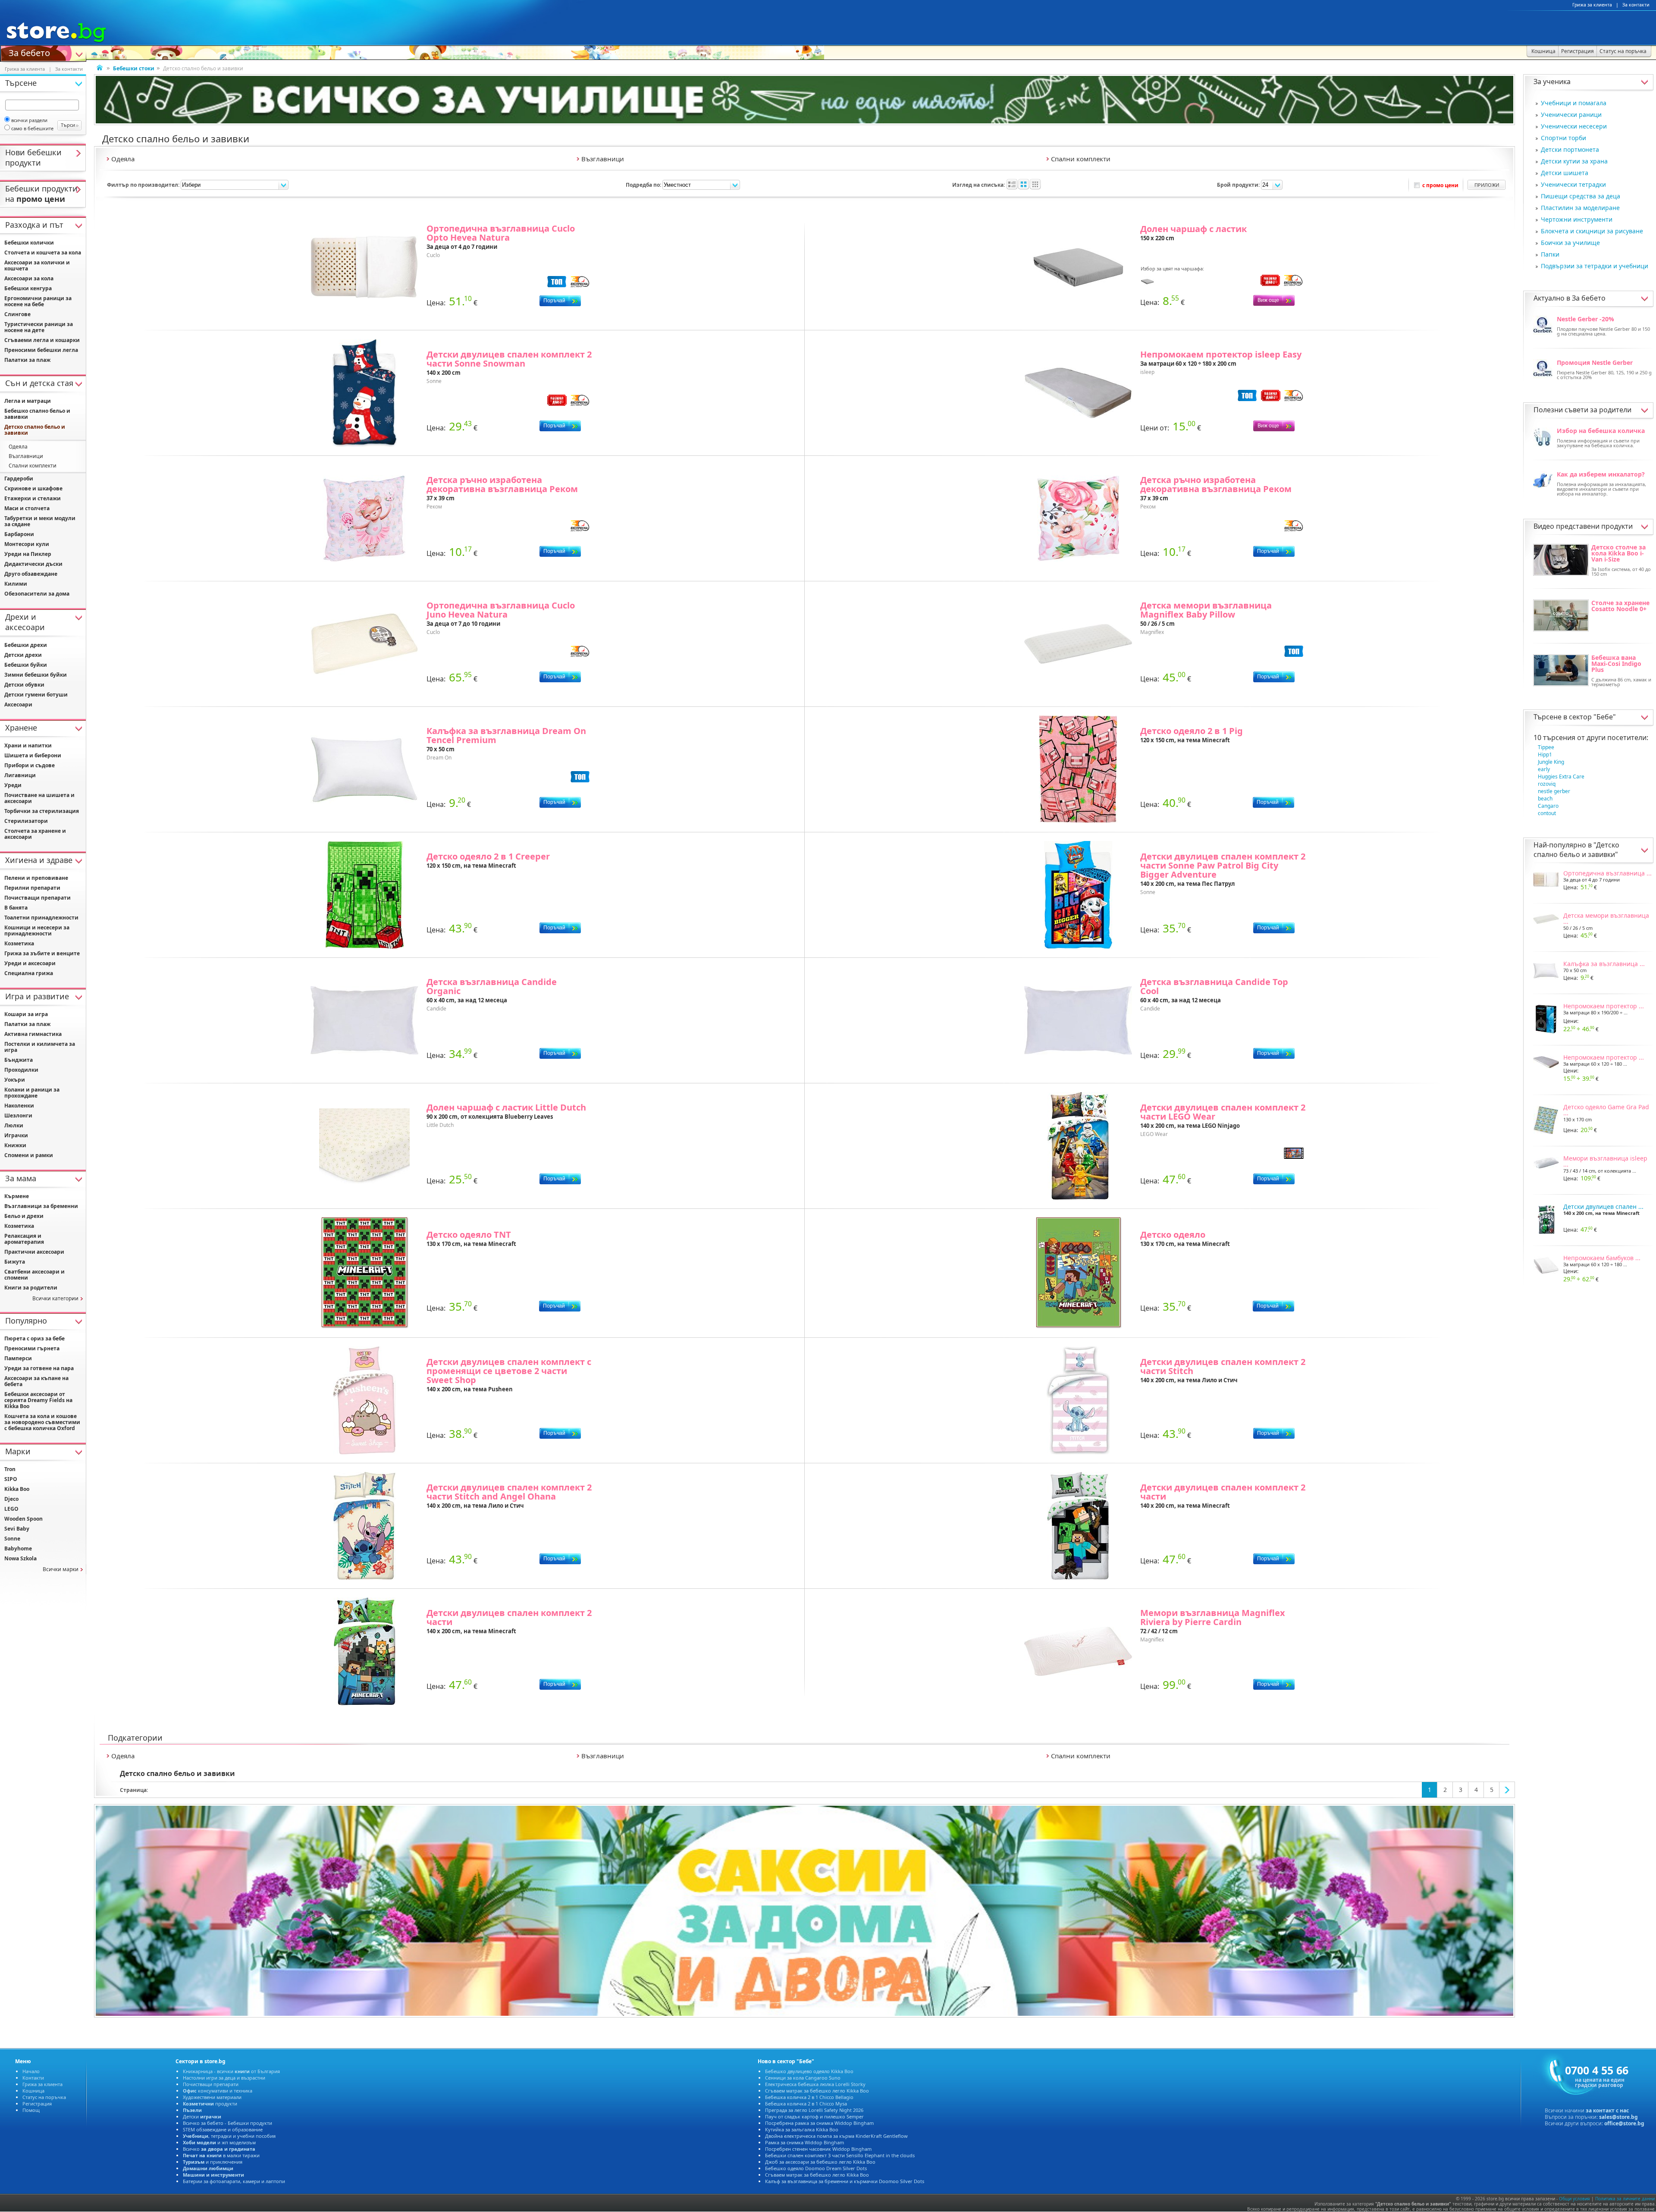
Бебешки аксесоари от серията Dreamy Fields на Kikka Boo (38, 1400)
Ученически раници (1571, 115)
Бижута (15, 1262)
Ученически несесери (1574, 126)
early (1544, 769)
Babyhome (18, 1548)
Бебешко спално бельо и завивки (37, 414)
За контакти (1636, 5)
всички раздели (29, 120)
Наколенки (19, 1106)
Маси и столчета (27, 508)
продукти (210, 2104)
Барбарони (19, 534)
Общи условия (1574, 2199)
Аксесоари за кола (29, 278)
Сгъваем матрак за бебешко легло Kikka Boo (817, 2091)
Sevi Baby (17, 1529)
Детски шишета (1565, 173)
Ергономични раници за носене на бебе (38, 301)
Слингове (17, 314)
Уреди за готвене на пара (39, 1368)
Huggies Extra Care (1561, 777)
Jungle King (1551, 762)
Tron (10, 1469)
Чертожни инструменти (1577, 219)
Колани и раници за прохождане (32, 1093)
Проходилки (21, 1070)
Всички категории (55, 1298)
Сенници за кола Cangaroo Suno (803, 2078)
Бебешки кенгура (28, 288)
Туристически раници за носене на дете (39, 327)
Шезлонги (18, 1115)
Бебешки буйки (26, 665)
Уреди (13, 785)
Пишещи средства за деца (1581, 196)
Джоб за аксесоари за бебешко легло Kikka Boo (820, 2162)
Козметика (19, 943)
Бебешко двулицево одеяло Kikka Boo (809, 2071)
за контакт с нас (1607, 2110)
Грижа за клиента (1592, 5)
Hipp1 (1545, 755)
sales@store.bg (1618, 2117)
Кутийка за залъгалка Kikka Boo (802, 2129)
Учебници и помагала (1574, 103)
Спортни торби (1563, 138)
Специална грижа (29, 973)
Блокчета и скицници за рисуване (1592, 231)
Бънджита (19, 1060)
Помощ (31, 2110)
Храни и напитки (28, 745)
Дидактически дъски (33, 564)
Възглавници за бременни (41, 1206)
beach (1545, 799)
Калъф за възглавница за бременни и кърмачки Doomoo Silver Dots (845, 2181)
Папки (1550, 254)
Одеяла (18, 447)
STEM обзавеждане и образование (223, 2129)
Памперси (18, 1358)
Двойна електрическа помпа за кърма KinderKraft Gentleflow (836, 2136)
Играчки (16, 1135)
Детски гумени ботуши (36, 695)
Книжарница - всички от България (231, 2071)
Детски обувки (24, 685)
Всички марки (61, 1569)
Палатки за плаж (27, 360)
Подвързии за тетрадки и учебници (1595, 266)
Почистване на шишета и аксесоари (39, 798)
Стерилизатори (26, 821)
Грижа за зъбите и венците (42, 953)
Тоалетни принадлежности (41, 918)
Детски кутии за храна (1574, 161)
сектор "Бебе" (1592, 717)
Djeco (11, 1499)
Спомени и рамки (29, 1155)
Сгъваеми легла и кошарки (42, 340)
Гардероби (19, 478)
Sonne (12, 1539)
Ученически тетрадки (1573, 184)
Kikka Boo (17, 1489)
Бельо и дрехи (24, 1216)
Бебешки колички (29, 243)
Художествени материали (212, 2097)
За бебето (29, 52)
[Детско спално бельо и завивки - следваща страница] (1507, 1790)
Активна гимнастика (33, 1034)
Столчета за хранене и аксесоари (35, 834)
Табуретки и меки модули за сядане (40, 521)
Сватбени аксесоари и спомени (34, 1275)
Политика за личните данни (1625, 2199)
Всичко (219, 2149)
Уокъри (15, 1080)
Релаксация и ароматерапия (24, 1239)
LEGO (11, 1509)
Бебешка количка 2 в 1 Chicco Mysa (806, 2104)
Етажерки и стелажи (33, 498)
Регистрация (37, 2104)
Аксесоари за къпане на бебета (36, 1381)
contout (1547, 813)
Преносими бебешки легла (41, 350)
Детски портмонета (1570, 149)
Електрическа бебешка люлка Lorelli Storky (815, 2084)
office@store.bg (1624, 2123)
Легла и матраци (28, 401)
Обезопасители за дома (37, 594)
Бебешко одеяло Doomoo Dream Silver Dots (816, 2168)
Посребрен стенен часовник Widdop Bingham (818, 2149)
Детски (202, 2116)
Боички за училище (1570, 243)
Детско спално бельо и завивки (1576, 850)
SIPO (11, 1479)
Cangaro (1548, 806)
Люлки (14, 1125)
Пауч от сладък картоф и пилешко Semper (814, 2116)
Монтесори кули (27, 544)
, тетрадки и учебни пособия (229, 2136)
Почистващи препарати (38, 898)
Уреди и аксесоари (30, 963)
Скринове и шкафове (33, 488)
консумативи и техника (218, 2091)
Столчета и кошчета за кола (43, 253)
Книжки (15, 1145)
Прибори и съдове (30, 765)
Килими (16, 584)
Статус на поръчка (44, 2097)
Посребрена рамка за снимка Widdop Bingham (819, 2123)
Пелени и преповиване (36, 878)
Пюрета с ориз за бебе (34, 1338)
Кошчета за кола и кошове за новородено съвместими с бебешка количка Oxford (42, 1422)
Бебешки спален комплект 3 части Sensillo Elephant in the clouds (840, 2155)
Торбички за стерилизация (42, 811)
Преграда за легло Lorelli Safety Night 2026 (814, 2110)
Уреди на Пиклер (28, 554)
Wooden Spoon (24, 1519)
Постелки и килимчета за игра (40, 1047)
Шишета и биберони (33, 755)
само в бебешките (32, 128)
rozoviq (1547, 784)
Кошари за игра (26, 1014)
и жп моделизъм (219, 2142)
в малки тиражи (221, 2155)
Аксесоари (18, 704)
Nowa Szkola (20, 1558)
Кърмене (17, 1196)
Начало (31, 2071)
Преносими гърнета (32, 1348)
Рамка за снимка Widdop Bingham (804, 2142)
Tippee (1546, 747)
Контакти (33, 2078)
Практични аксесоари (34, 1252)
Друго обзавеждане (31, 574)
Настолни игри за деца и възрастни (224, 2078)
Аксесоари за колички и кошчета (37, 265)
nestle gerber (1554, 791)
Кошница (33, 2091)
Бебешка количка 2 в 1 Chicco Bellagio (809, 2097)
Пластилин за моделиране (1580, 208)
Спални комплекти (33, 466)
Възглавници (26, 456)
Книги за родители (31, 1288)
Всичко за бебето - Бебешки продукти (227, 2123)
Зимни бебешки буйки (36, 675)
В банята (16, 908)
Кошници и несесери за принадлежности (37, 930)
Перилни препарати (32, 888)
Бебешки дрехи (26, 645)
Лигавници (20, 775)
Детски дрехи (23, 655)
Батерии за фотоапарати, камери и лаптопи (234, 2181)
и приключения (213, 2162)
